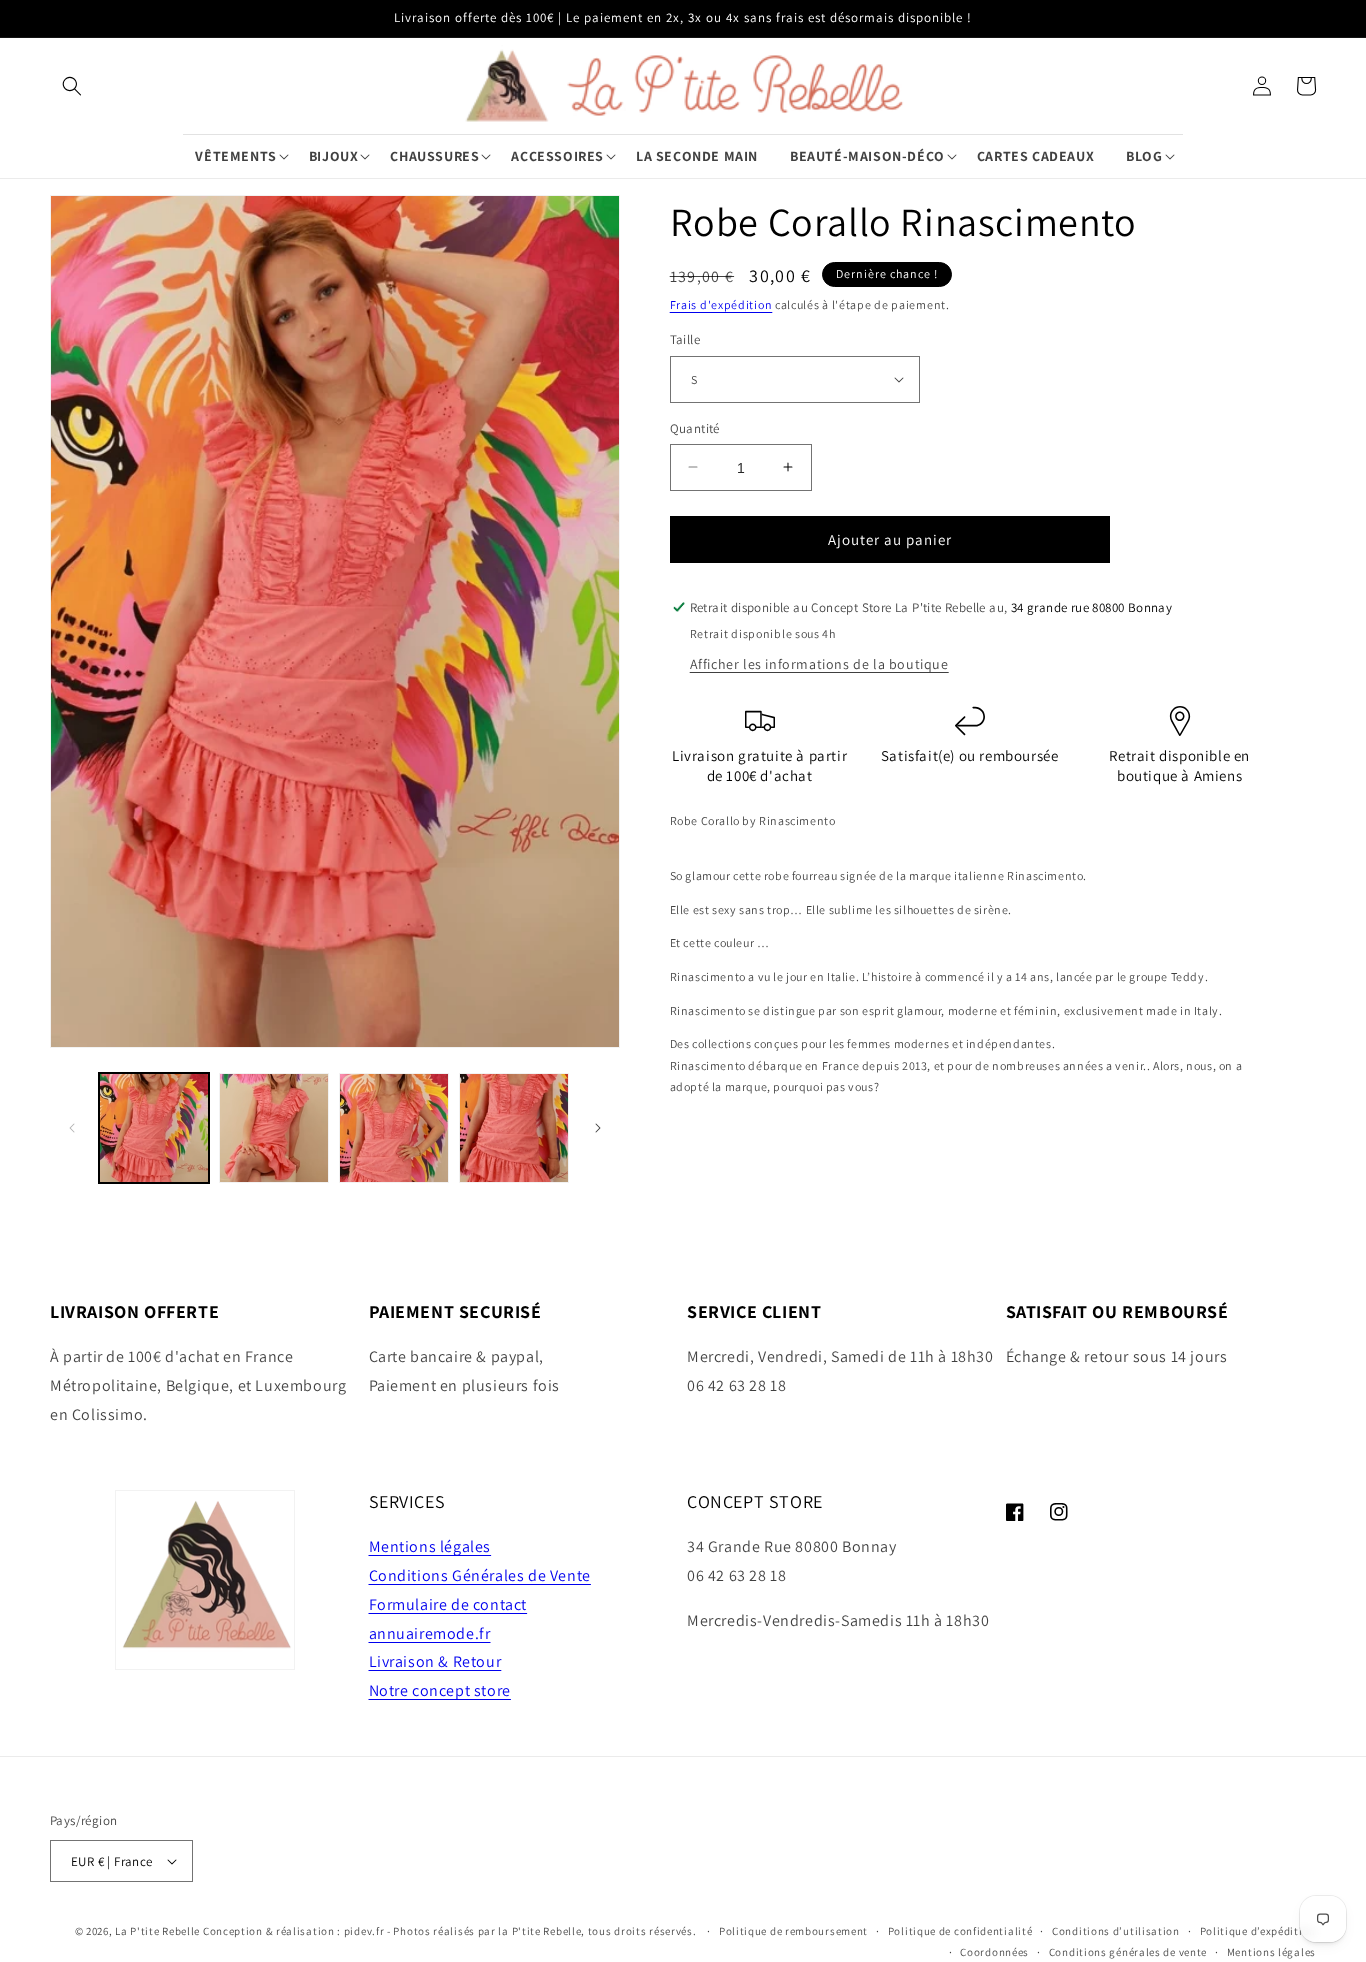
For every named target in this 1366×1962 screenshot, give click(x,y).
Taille (685, 339)
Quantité (695, 427)
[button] (72, 86)
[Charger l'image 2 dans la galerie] (274, 1128)
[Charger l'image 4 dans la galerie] (514, 1128)
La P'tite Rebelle (157, 1931)
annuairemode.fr (430, 1633)
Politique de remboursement (793, 1931)
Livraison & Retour (435, 1661)
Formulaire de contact (448, 1604)
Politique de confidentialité (960, 1931)
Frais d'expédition (721, 304)
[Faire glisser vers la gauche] (72, 1128)
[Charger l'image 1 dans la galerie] (154, 1128)
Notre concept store (440, 1690)
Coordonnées (994, 1952)
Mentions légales (430, 1546)
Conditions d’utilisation (1116, 1931)
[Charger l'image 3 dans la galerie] (394, 1128)
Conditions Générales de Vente (480, 1575)
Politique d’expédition (1258, 1931)
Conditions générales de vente (1128, 1952)
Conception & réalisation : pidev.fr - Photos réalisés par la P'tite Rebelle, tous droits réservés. (451, 1931)
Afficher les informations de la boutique (819, 664)
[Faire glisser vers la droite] (598, 1128)
